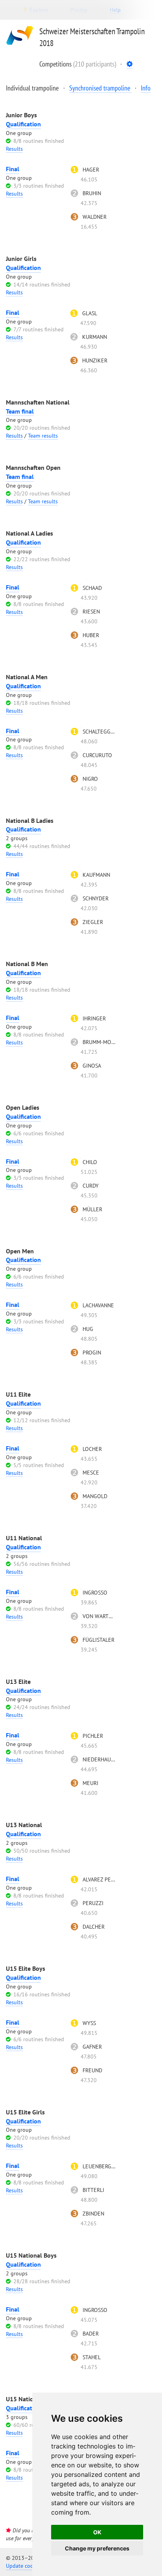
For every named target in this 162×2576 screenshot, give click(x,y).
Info (146, 88)
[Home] (20, 47)
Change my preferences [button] (97, 2548)
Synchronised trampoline (100, 88)
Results (14, 149)
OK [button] (97, 2532)
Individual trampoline (33, 88)
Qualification (23, 124)
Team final (20, 411)
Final (13, 169)
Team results (43, 436)
